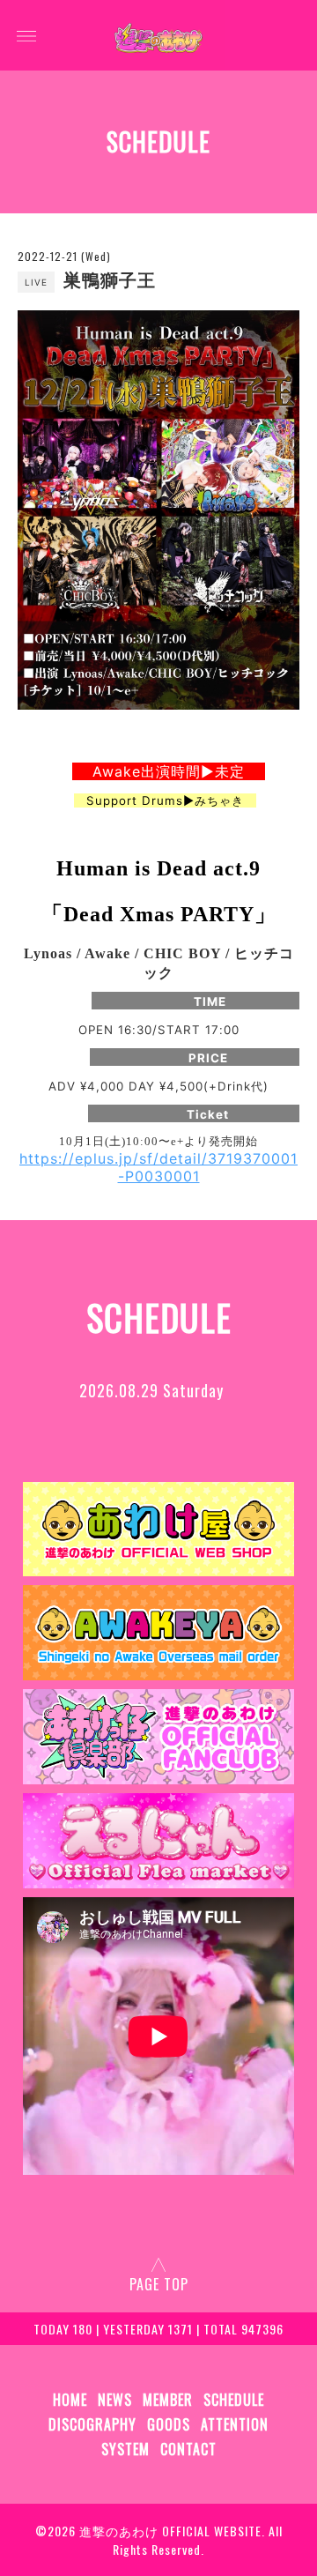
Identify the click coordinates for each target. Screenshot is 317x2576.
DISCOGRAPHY (92, 2424)
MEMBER (168, 2400)
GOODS (169, 2424)
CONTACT (188, 2449)
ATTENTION (235, 2424)
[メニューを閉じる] (158, 1288)
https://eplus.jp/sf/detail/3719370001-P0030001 (158, 1167)
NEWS (115, 2400)
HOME (70, 2400)
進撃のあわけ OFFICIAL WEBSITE (170, 2531)
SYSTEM (125, 2449)
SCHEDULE (234, 2400)
